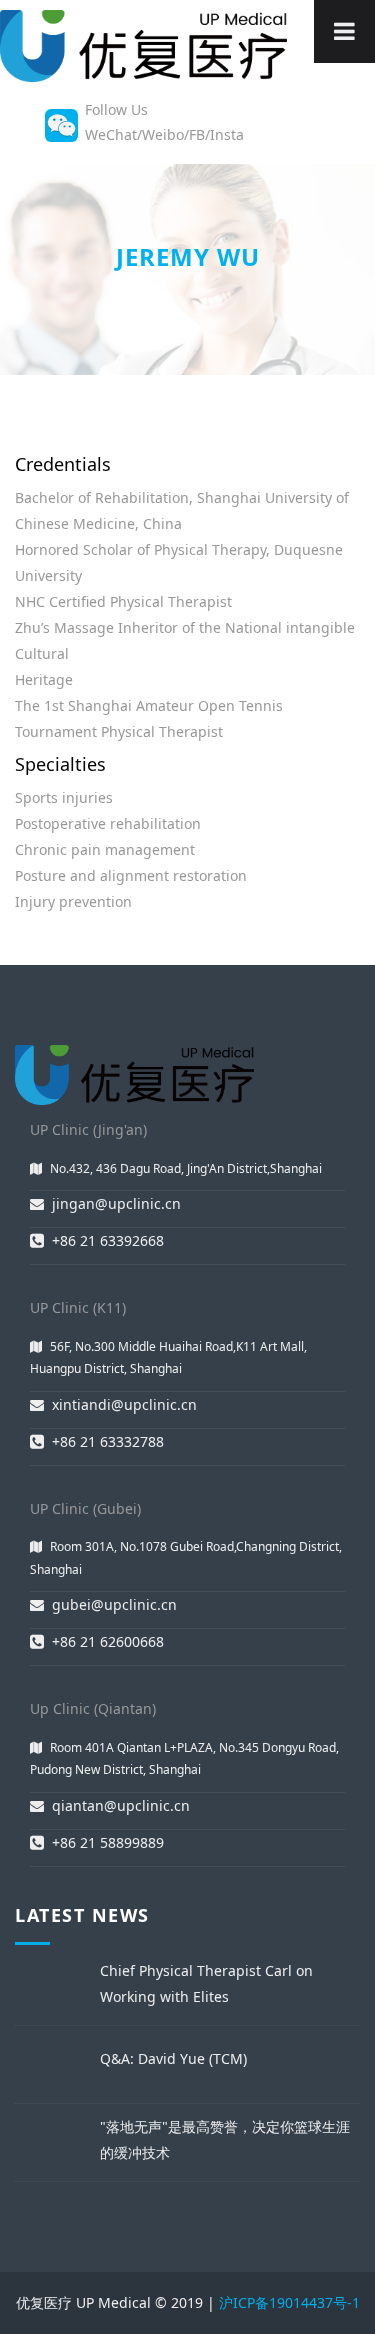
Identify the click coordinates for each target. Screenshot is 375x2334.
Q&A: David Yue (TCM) (173, 2058)
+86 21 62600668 (108, 1641)
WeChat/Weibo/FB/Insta (164, 134)
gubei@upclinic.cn (114, 1604)
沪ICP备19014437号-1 (289, 2302)
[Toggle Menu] (344, 31)
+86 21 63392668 (108, 1240)
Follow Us (116, 109)
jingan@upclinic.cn (116, 1203)
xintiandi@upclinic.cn (124, 1404)
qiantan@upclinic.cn (121, 1805)
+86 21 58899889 (108, 1842)
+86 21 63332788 (108, 1441)
